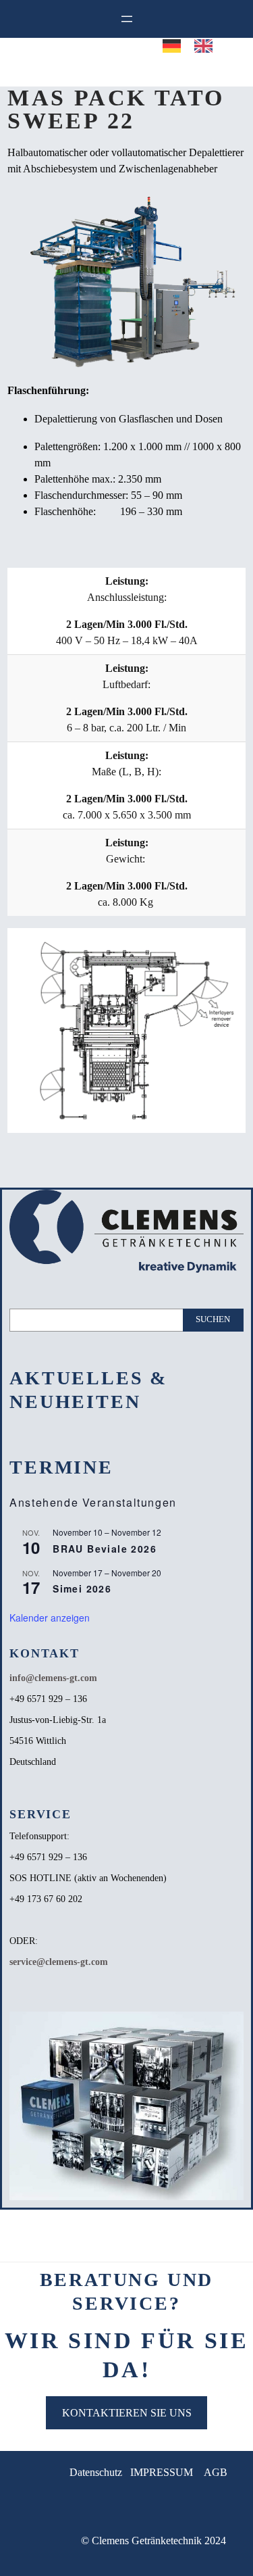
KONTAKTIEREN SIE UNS (127, 2413)
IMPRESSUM (162, 2472)
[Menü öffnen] (127, 19)
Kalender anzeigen (50, 1618)
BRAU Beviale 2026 (105, 1549)
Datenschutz (96, 2472)
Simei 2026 (82, 1588)
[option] (207, 46)
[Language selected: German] (194, 1305)
